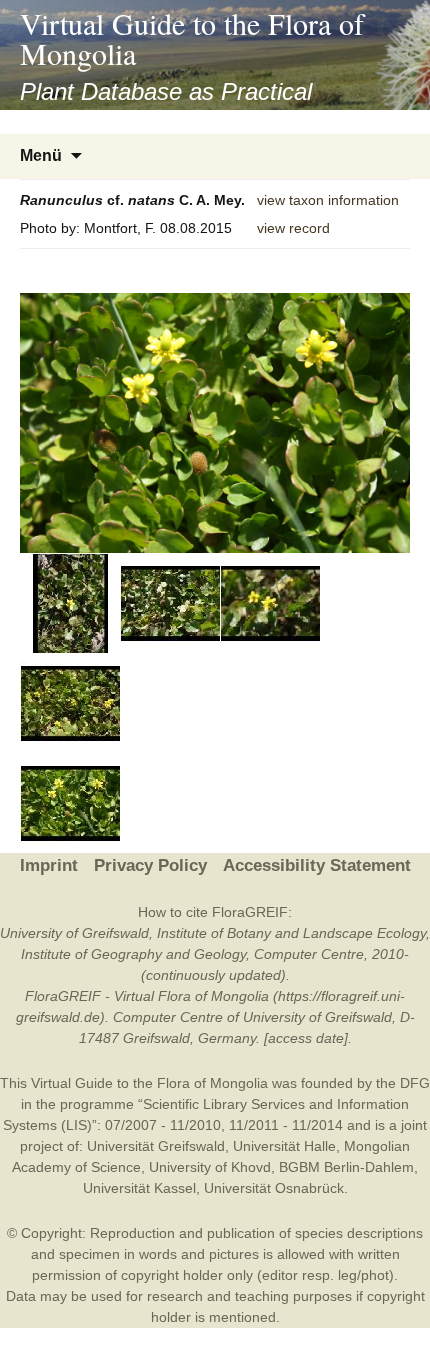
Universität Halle (284, 1146)
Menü (41, 155)
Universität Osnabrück (274, 1188)
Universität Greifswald (156, 1146)
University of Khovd (210, 1167)
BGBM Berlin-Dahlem (346, 1167)
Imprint (49, 865)
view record (293, 228)
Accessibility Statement (317, 865)
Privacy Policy (150, 865)
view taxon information (328, 200)
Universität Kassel (139, 1188)
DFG (415, 1083)
